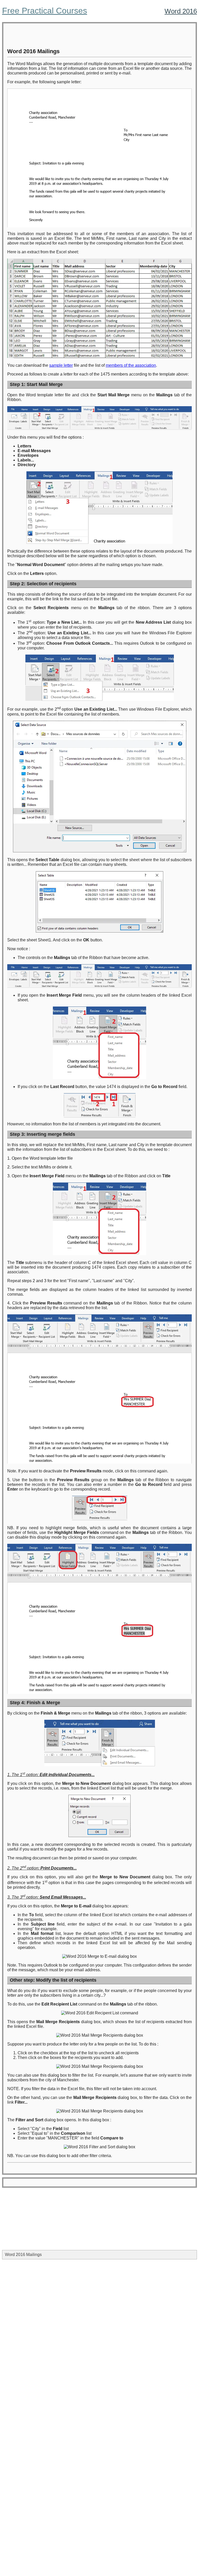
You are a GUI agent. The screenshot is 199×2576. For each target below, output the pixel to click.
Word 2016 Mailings (23, 2255)
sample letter (61, 365)
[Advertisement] (99, 36)
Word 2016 (181, 11)
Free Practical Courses (45, 11)
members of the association (131, 365)
